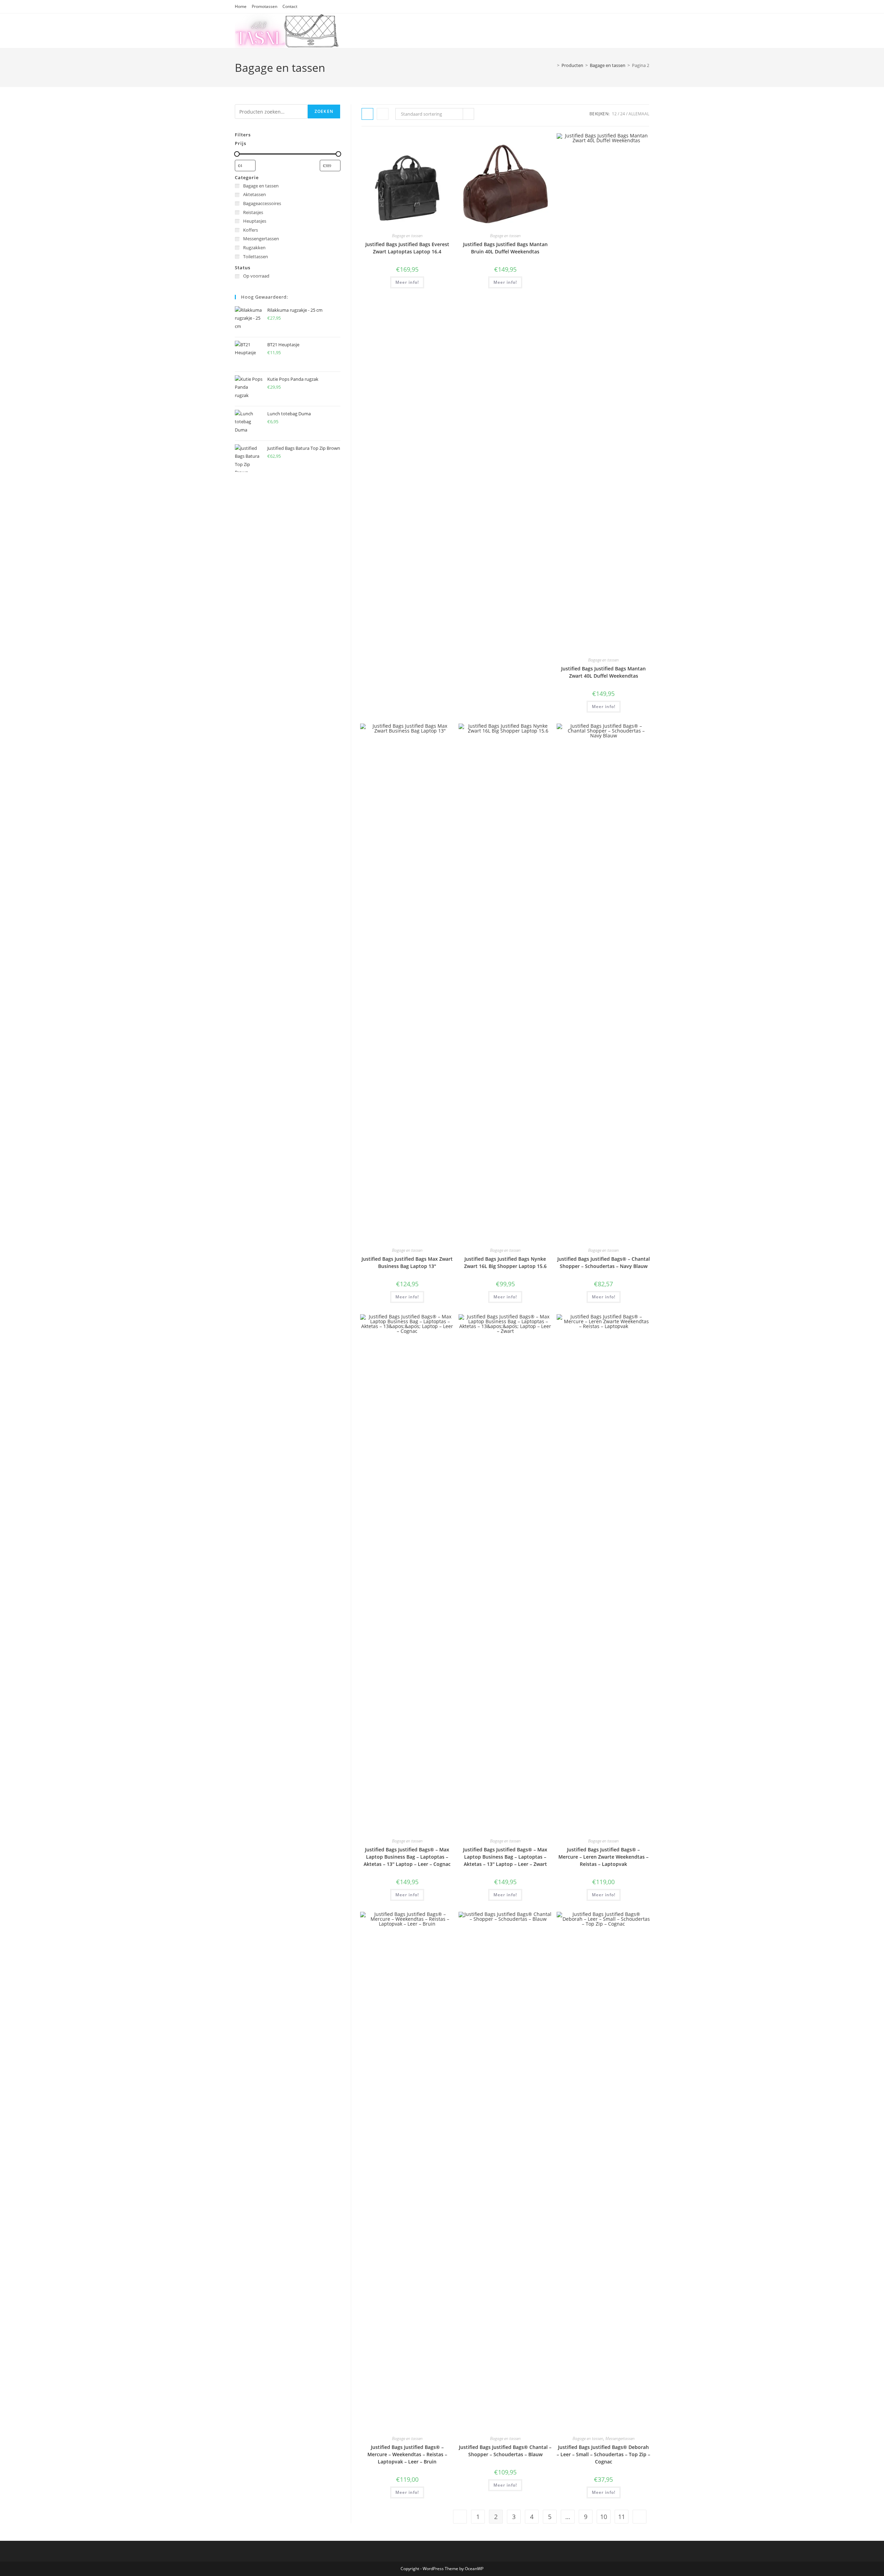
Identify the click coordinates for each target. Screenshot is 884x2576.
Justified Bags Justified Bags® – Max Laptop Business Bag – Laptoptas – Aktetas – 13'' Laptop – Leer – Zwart (505, 1857)
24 (623, 114)
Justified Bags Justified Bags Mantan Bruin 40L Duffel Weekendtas (505, 248)
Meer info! (407, 282)
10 (604, 2517)
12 (614, 114)
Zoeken (324, 111)
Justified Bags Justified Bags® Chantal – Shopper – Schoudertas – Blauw (505, 2451)
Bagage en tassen (407, 236)
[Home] (553, 65)
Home (241, 6)
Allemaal (639, 114)
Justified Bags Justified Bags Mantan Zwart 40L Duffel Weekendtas (603, 672)
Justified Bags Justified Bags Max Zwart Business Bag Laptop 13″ (407, 1262)
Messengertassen (620, 2438)
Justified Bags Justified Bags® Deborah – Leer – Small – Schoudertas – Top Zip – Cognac (603, 2454)
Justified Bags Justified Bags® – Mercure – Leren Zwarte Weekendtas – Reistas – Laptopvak (603, 1857)
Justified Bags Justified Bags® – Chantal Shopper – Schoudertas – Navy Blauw (604, 1262)
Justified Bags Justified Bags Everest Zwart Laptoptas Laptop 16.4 (407, 248)
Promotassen (265, 6)
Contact (290, 6)
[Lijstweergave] (383, 114)
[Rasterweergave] (367, 114)
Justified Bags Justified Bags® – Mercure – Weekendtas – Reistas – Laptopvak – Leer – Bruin (407, 2454)
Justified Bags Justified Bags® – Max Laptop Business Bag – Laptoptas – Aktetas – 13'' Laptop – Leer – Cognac (407, 1857)
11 (622, 2517)
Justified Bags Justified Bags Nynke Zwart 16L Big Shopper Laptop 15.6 (505, 1262)
